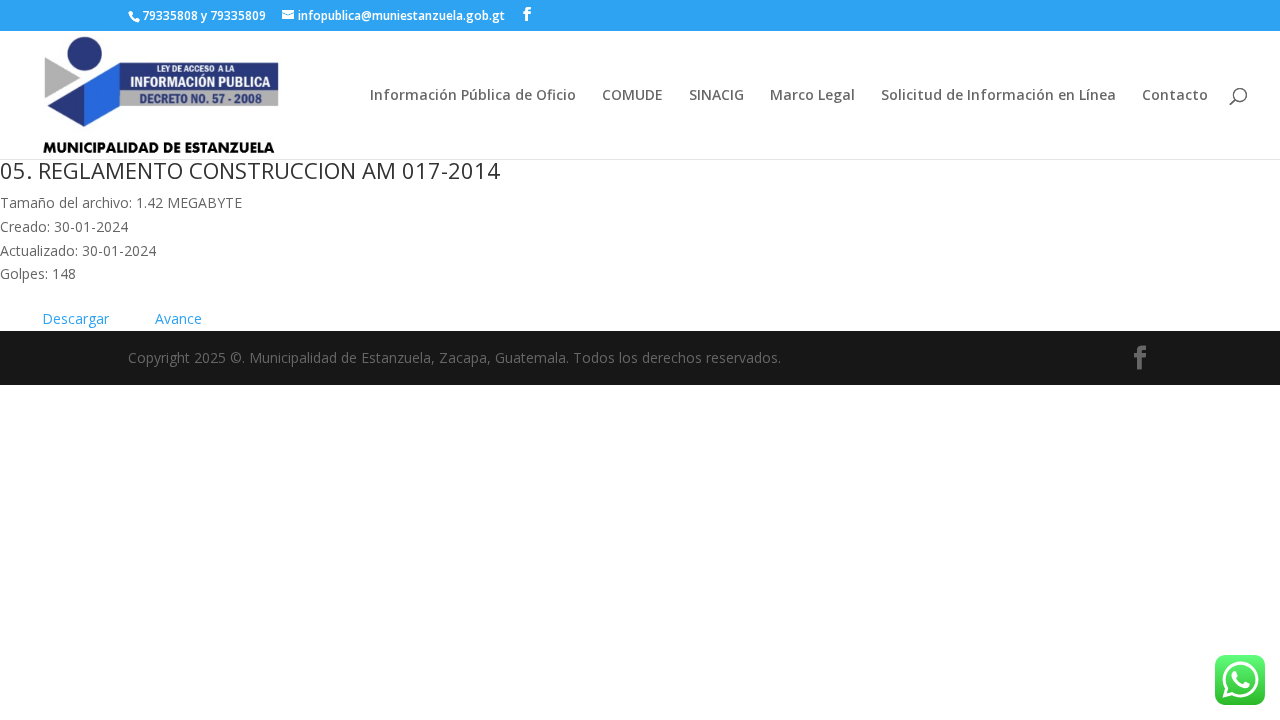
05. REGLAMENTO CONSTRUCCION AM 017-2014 (250, 170)
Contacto (1175, 96)
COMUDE (632, 96)
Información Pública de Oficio (473, 96)
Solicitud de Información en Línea (998, 96)
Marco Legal (812, 96)
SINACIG (716, 96)
